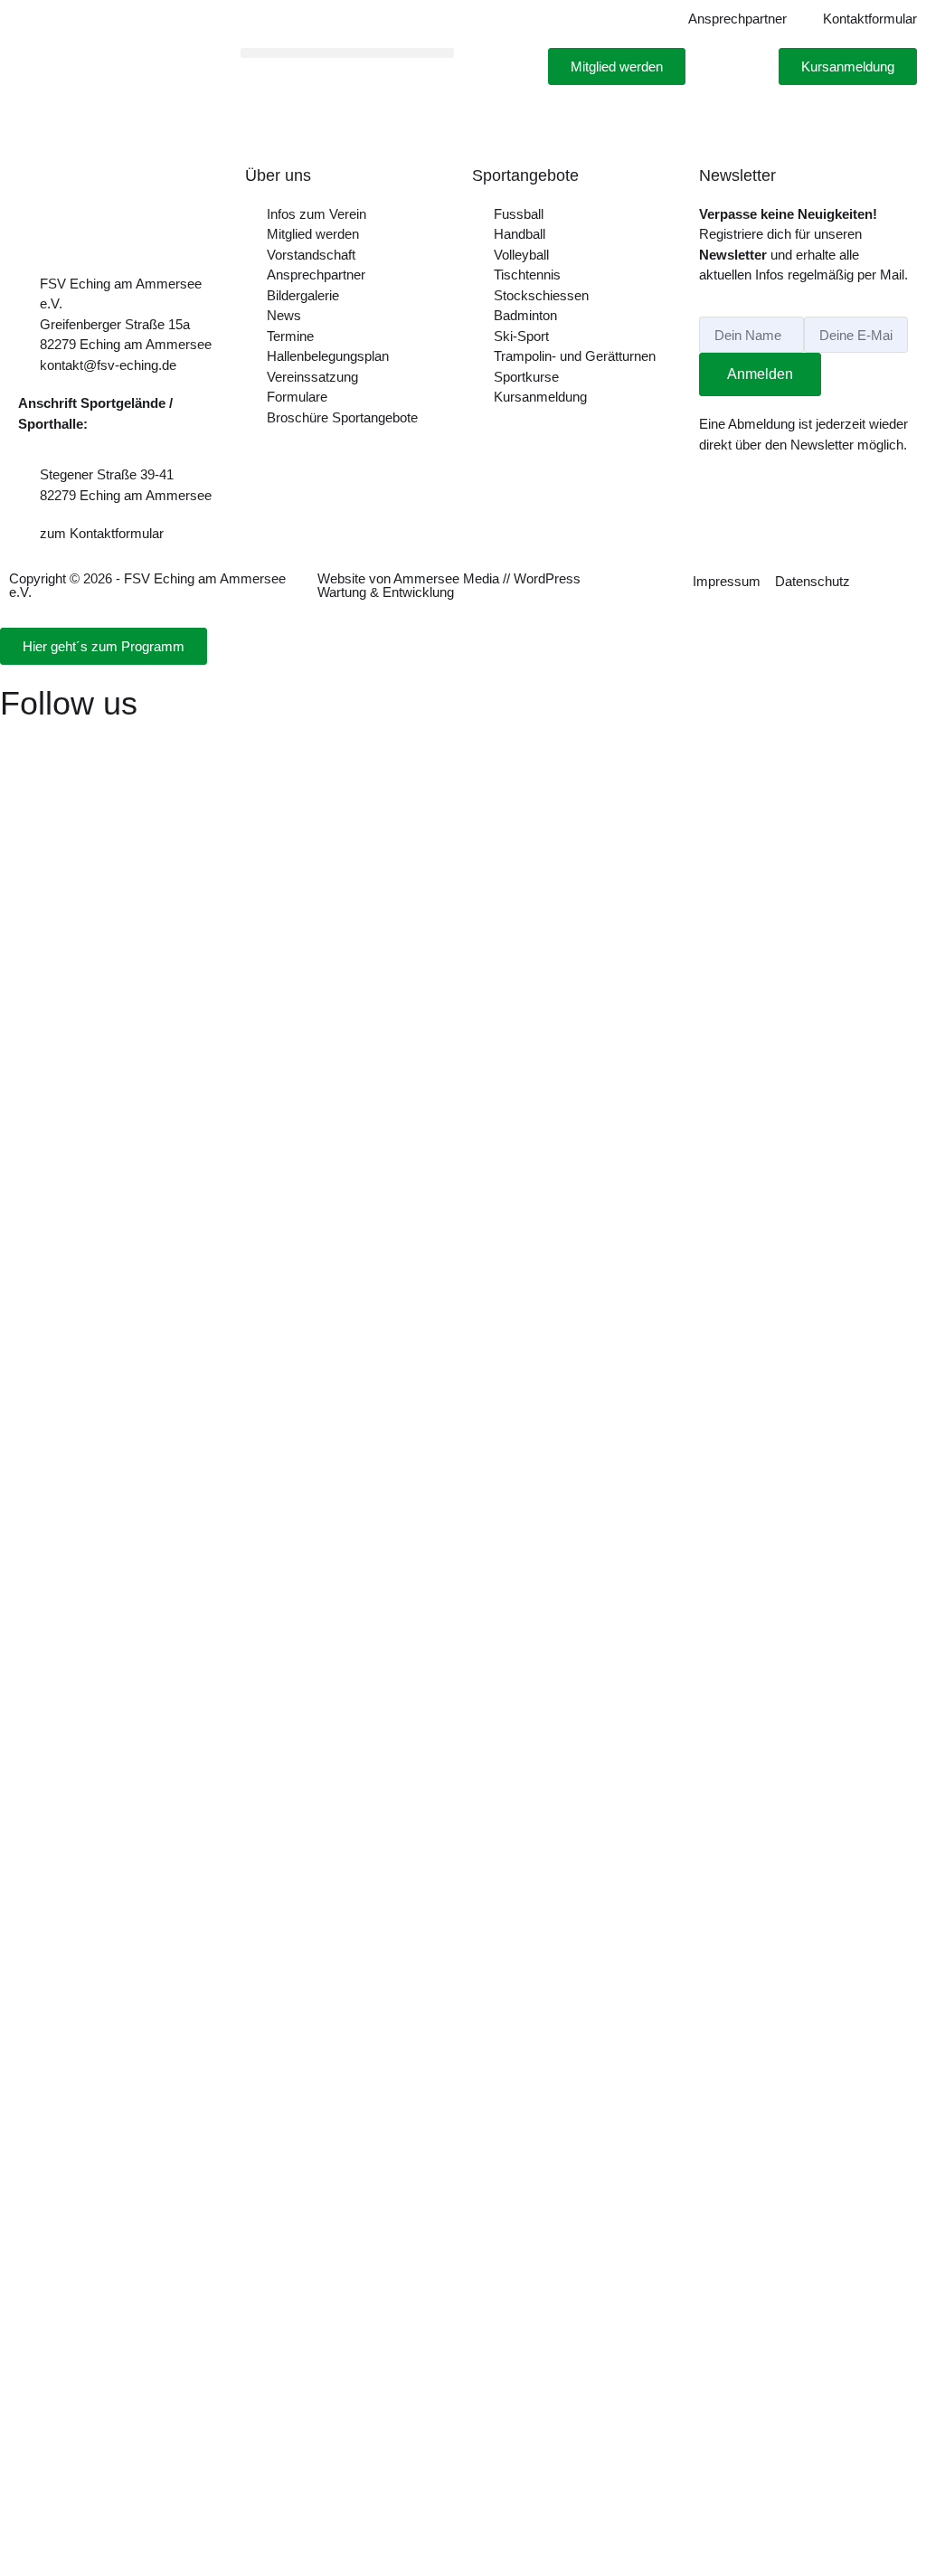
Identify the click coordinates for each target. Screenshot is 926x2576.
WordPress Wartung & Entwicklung (449, 585)
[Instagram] (23, 743)
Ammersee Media (446, 578)
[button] (347, 53)
